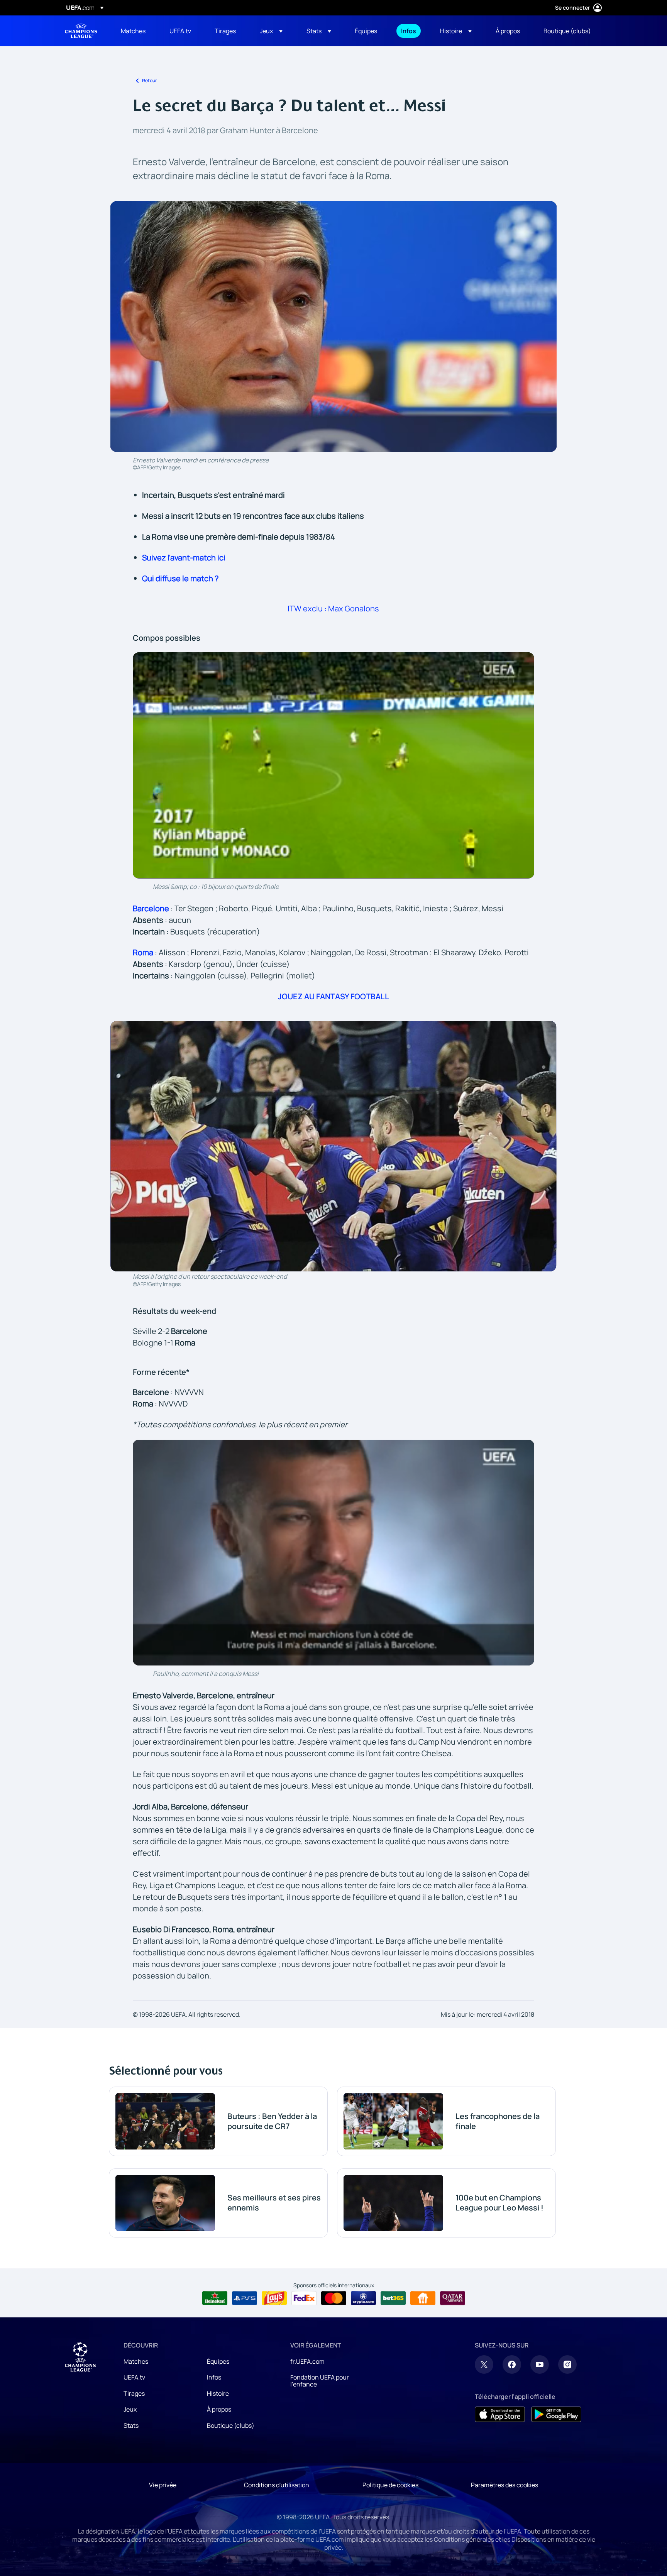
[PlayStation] (245, 2298)
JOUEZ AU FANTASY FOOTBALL (333, 996)
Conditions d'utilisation (277, 2485)
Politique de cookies (390, 2485)
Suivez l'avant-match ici (184, 558)
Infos (214, 2377)
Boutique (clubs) (231, 2425)
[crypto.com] (363, 2298)
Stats (131, 2425)
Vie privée (163, 2485)
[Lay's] (274, 2298)
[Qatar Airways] (453, 2298)
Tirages (134, 2393)
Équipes (218, 2361)
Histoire (218, 2393)
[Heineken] (215, 2298)
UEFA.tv (134, 2377)
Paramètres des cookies (504, 2485)
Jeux (130, 2409)
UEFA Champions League (81, 31)
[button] (271, 31)
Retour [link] (150, 80)
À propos (219, 2409)
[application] (333, 765)
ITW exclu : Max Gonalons (333, 608)
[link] (133, 31)
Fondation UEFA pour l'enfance (320, 2381)
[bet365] (393, 2298)
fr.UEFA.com (307, 2361)
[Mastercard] (334, 2298)
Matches (136, 2361)
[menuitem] (135, 31)
